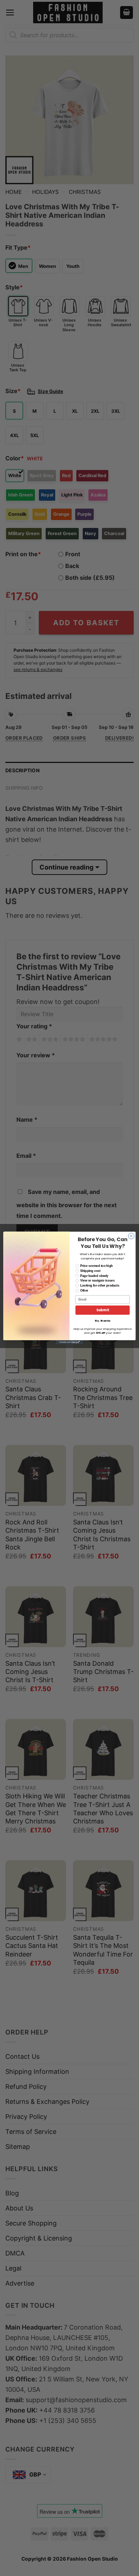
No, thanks (103, 1321)
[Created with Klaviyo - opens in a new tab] (69, 1342)
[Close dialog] (131, 1236)
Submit (103, 1310)
